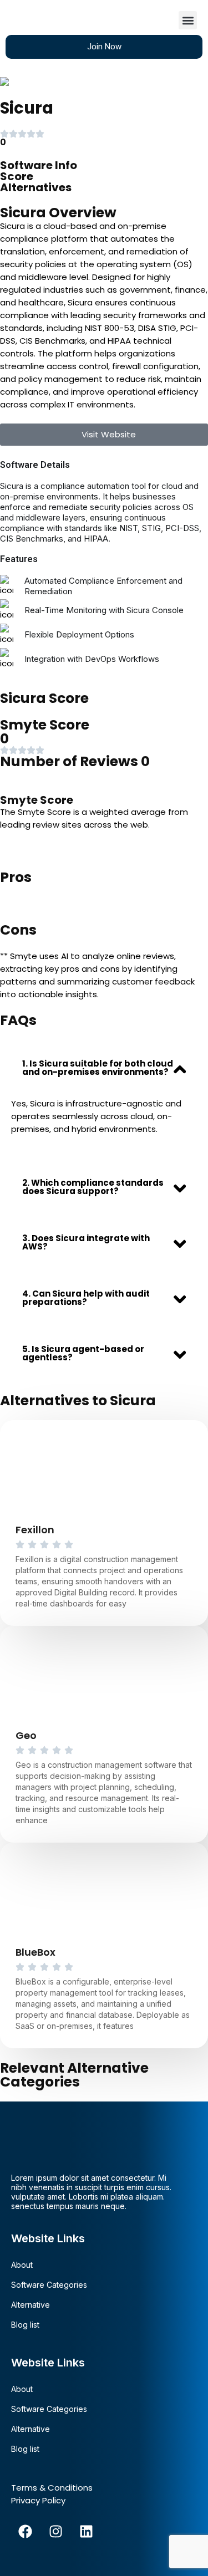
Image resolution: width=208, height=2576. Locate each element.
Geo (26, 1735)
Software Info (39, 165)
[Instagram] (55, 2532)
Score (17, 176)
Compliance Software (87, 81)
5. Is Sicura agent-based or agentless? (83, 1353)
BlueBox (35, 1952)
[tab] (104, 1068)
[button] (188, 20)
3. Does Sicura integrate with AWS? (86, 1242)
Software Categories (49, 2285)
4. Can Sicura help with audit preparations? (86, 1298)
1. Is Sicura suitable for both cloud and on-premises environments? (98, 1068)
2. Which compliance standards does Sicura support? (93, 1187)
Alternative (31, 2305)
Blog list (25, 2325)
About (22, 2265)
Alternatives (36, 187)
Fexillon (35, 1530)
